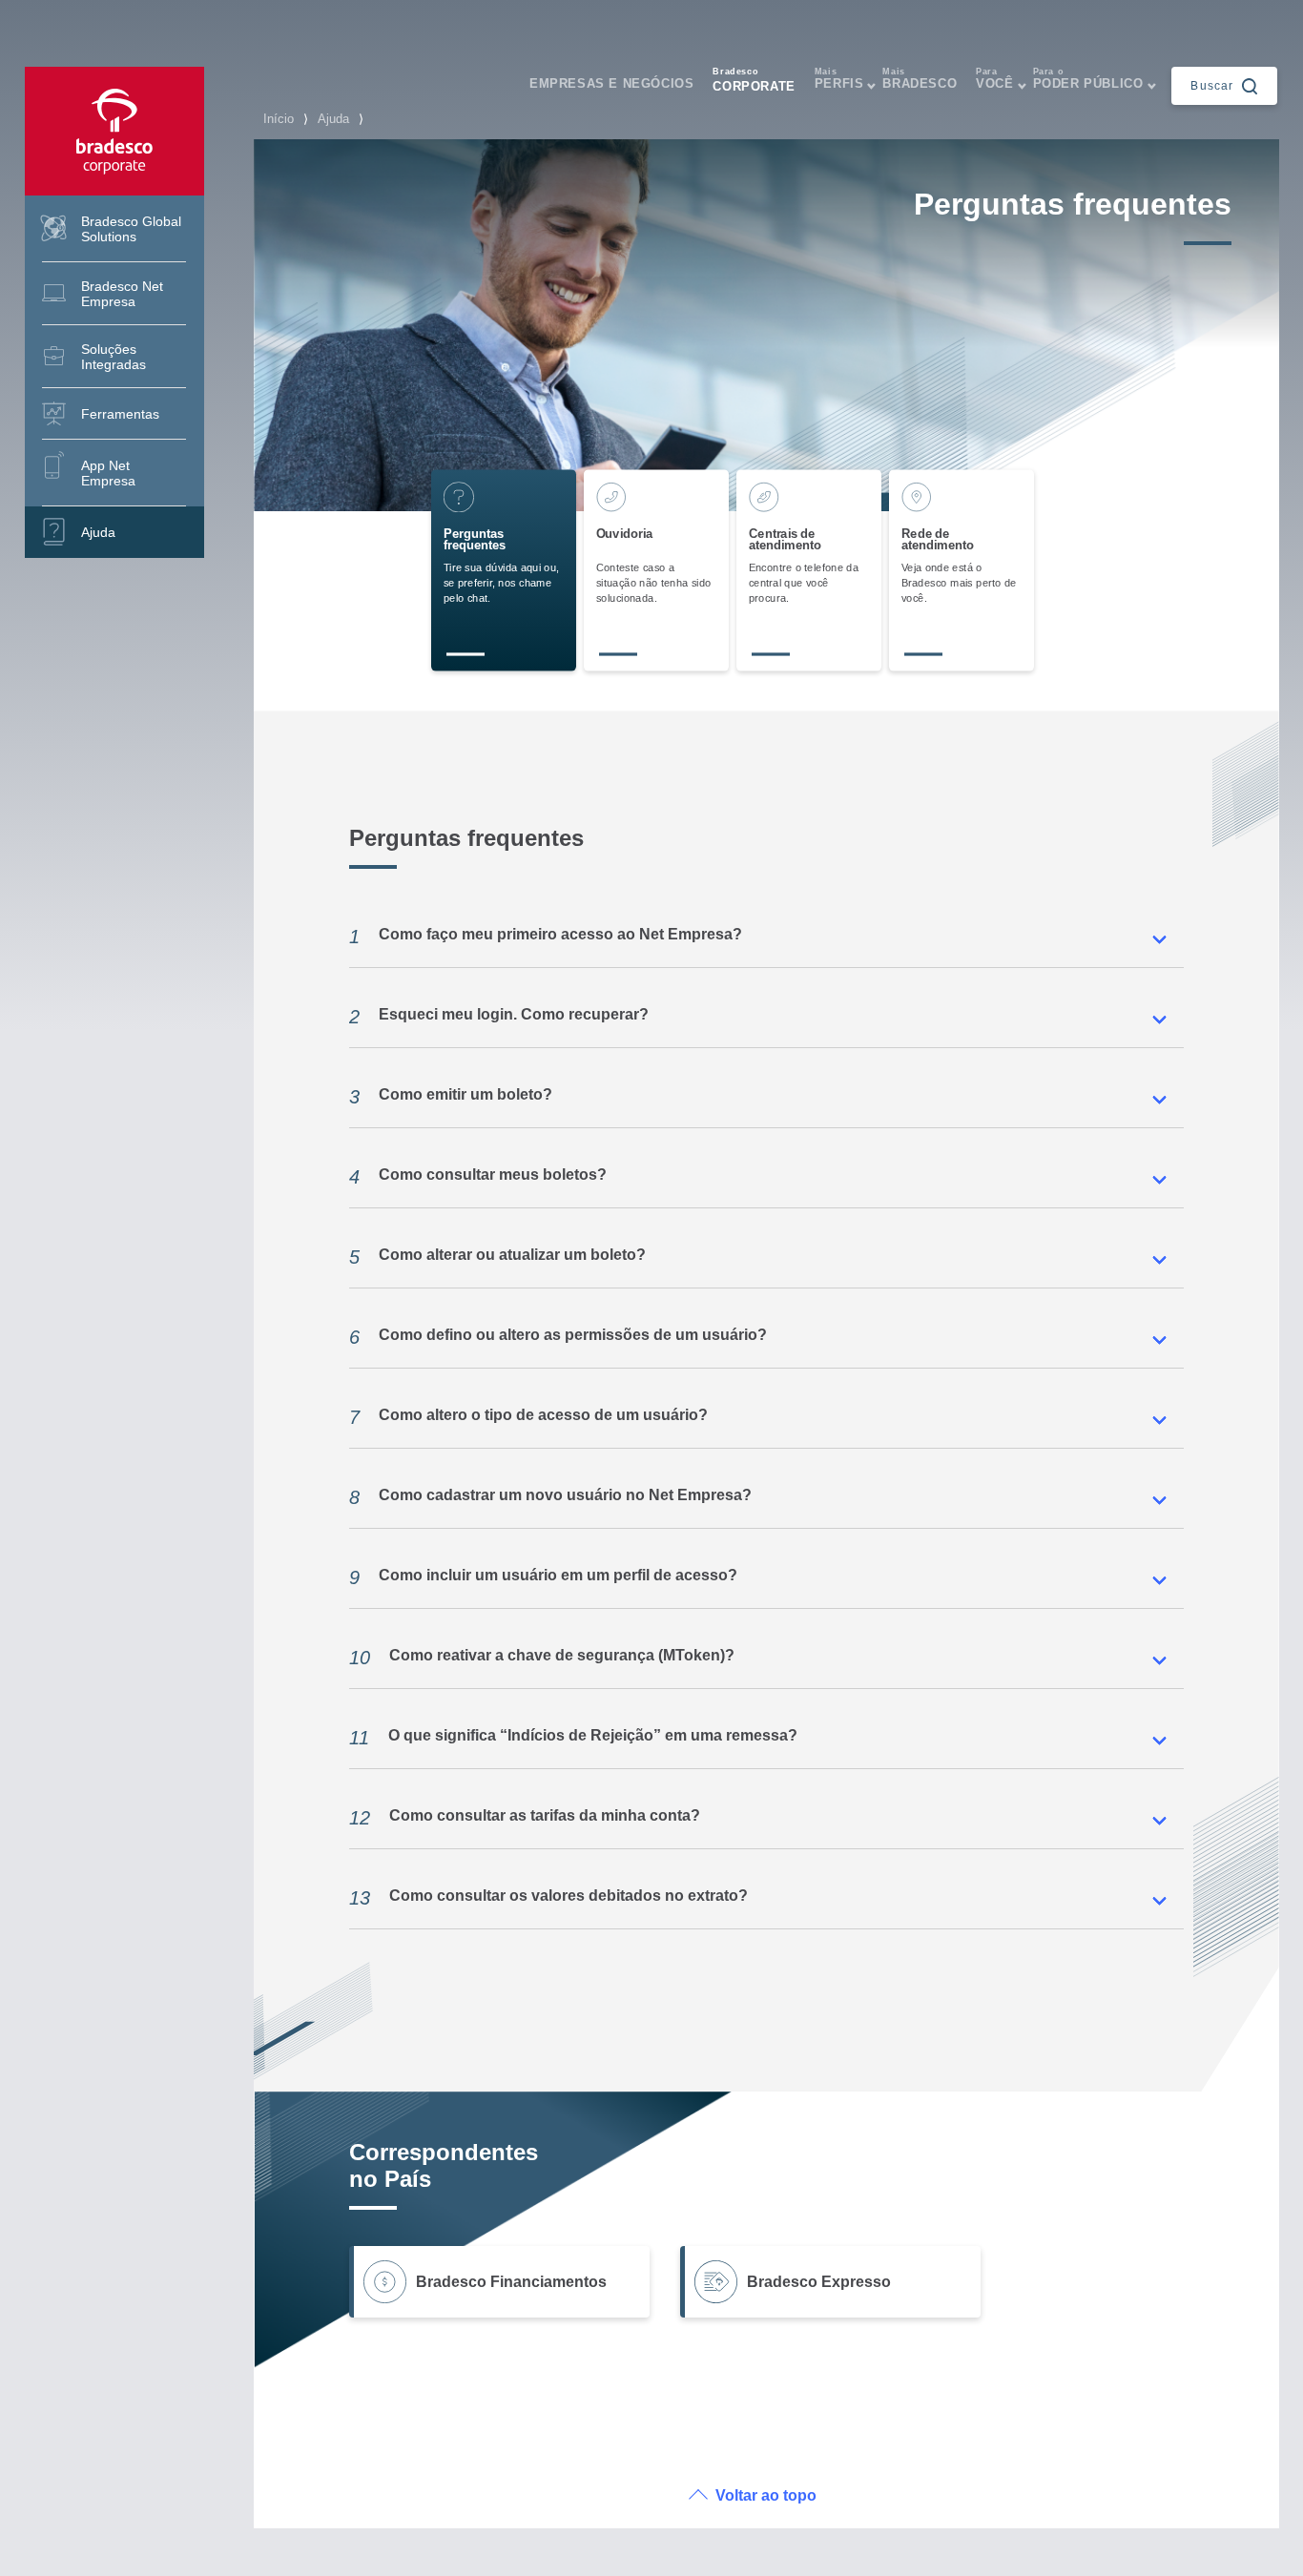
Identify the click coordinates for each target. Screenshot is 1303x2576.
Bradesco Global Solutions (131, 229)
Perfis (839, 79)
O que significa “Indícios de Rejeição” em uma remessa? (573, 1738)
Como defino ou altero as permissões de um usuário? (558, 1337)
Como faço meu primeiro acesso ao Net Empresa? (546, 937)
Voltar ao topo (766, 2495)
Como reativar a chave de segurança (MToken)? (542, 1658)
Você (994, 79)
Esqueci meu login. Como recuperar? (499, 1017)
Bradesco (920, 79)
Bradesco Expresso (819, 2282)
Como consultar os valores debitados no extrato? (548, 1898)
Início (279, 119)
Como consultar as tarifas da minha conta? (525, 1818)
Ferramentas (120, 414)
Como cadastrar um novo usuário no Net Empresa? (550, 1497)
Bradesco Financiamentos (511, 2282)
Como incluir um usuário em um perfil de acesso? (543, 1577)
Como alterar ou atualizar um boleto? (497, 1257)
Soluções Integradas (114, 357)
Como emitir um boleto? (451, 1097)
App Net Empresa (108, 473)
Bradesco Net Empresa (122, 294)
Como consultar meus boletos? (478, 1177)
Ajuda (98, 532)
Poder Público (1088, 79)
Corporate (754, 80)
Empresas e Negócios (611, 83)
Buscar (1212, 85)
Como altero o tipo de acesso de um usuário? (528, 1417)
